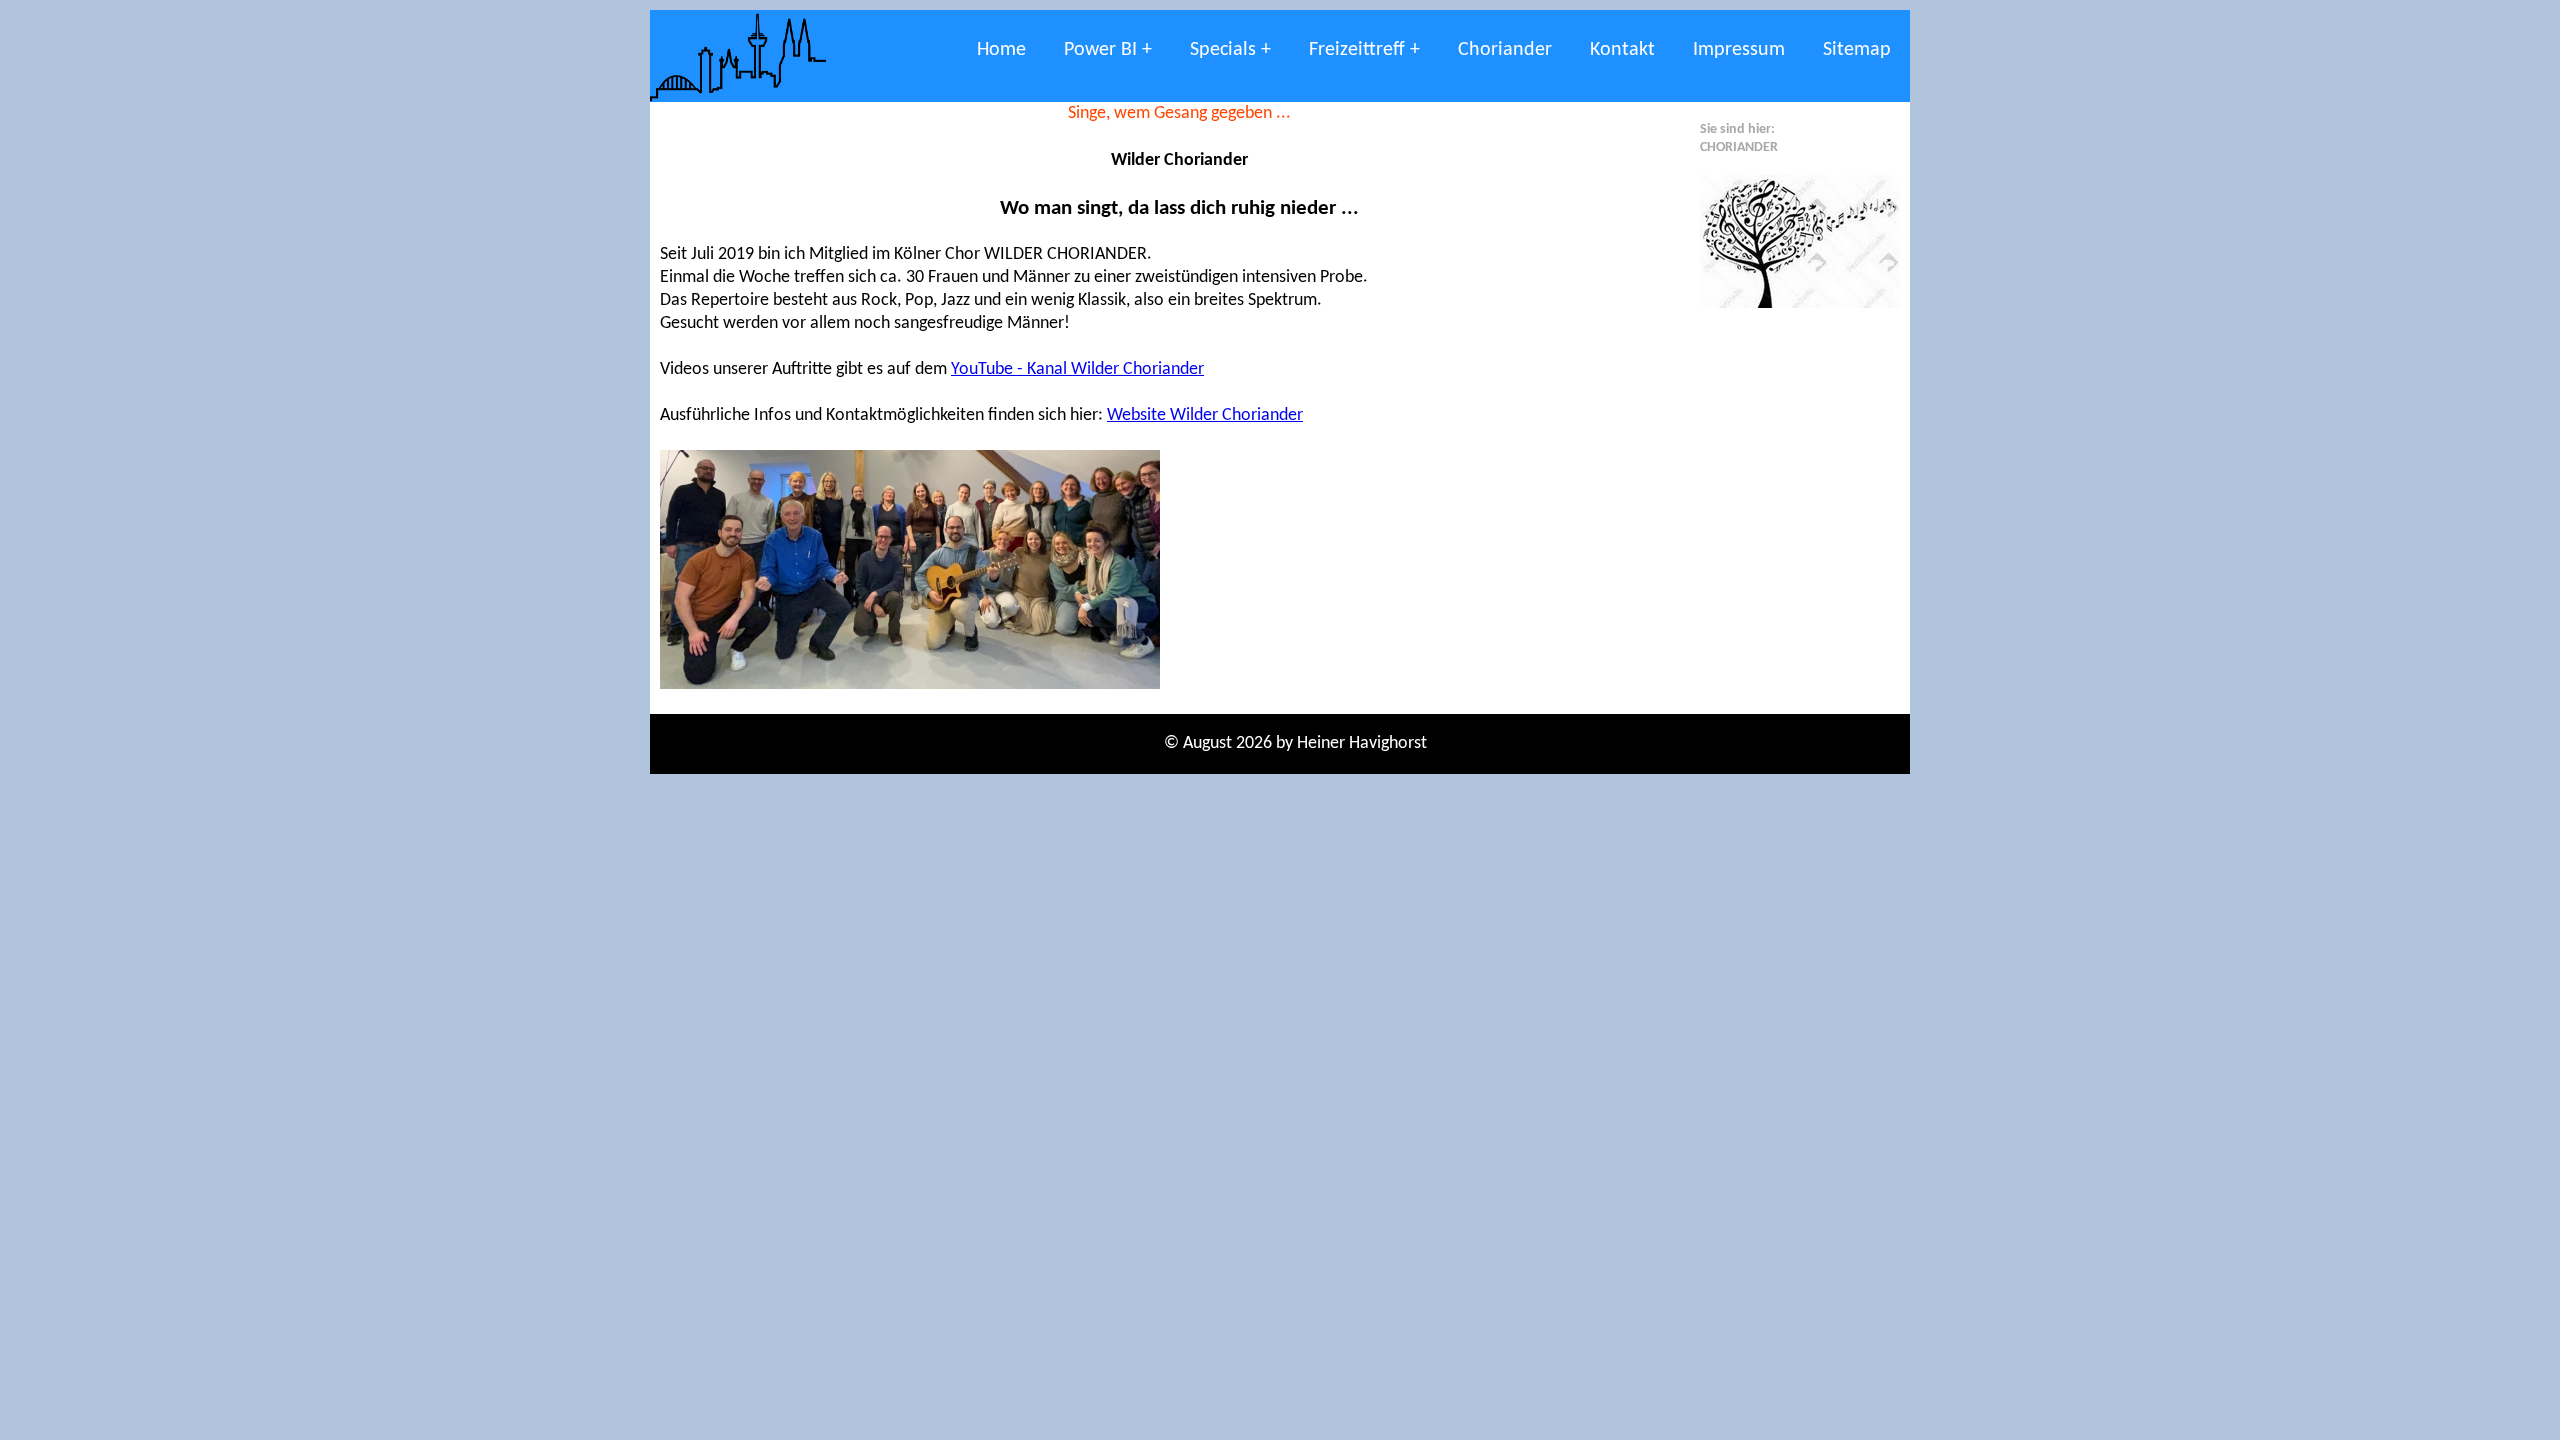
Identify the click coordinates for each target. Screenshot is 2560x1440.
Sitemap (1857, 50)
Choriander (1505, 50)
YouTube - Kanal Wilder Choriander (1077, 369)
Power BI (1100, 50)
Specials (1223, 50)
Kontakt (1622, 50)
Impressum (1739, 50)
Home (1001, 50)
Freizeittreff (1357, 50)
